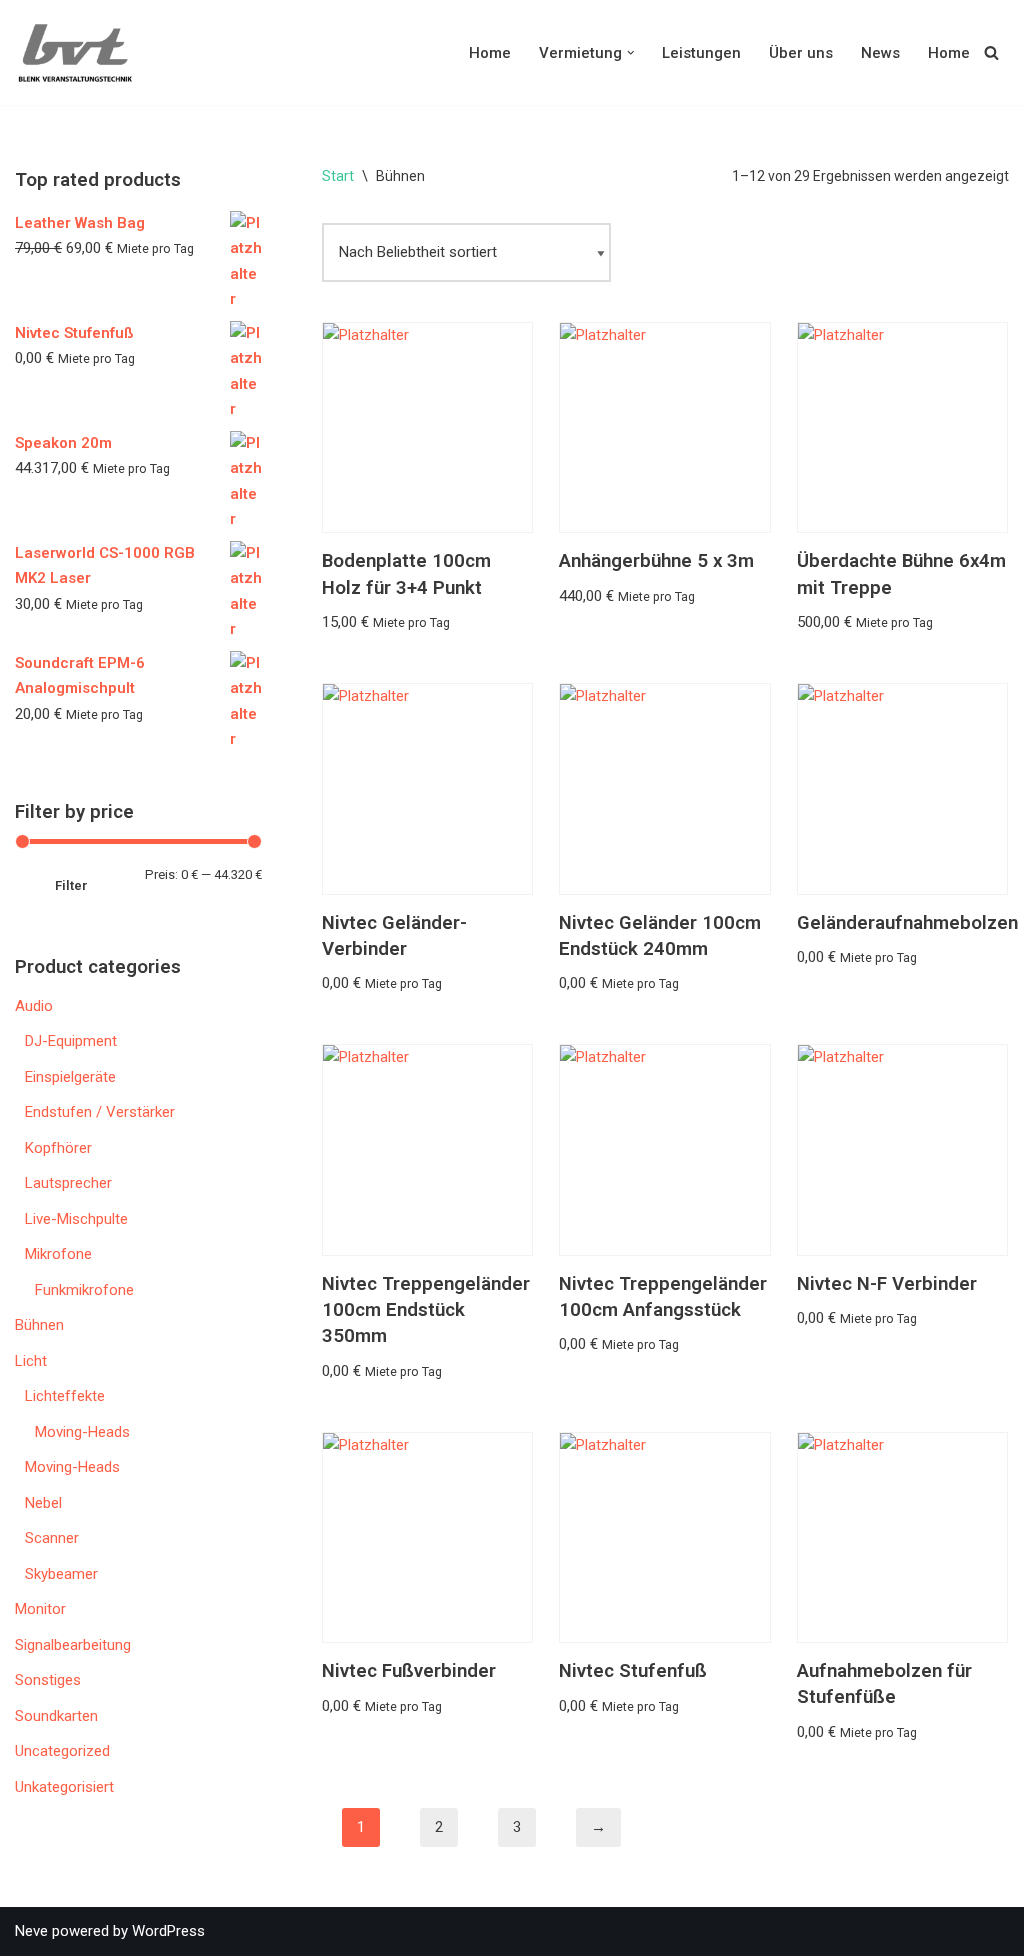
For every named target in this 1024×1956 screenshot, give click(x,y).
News (880, 53)
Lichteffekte (65, 1396)
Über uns (801, 53)
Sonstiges (48, 1680)
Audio (34, 1006)
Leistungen (701, 53)
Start (338, 176)
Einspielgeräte (70, 1077)
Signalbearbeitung (73, 1645)
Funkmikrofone (84, 1290)
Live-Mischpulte (76, 1219)
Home (490, 53)
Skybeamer (61, 1574)
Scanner (52, 1538)
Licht (31, 1361)
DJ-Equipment (71, 1041)
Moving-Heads (82, 1432)
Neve (31, 1931)
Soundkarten (56, 1716)
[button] (631, 53)
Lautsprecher (68, 1183)
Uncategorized (62, 1751)
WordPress (168, 1931)
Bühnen (39, 1325)
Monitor (40, 1609)
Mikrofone (58, 1254)
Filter (71, 885)
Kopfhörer (58, 1148)
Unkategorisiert (64, 1787)
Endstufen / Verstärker (100, 1112)
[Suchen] (991, 52)
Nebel (43, 1503)
